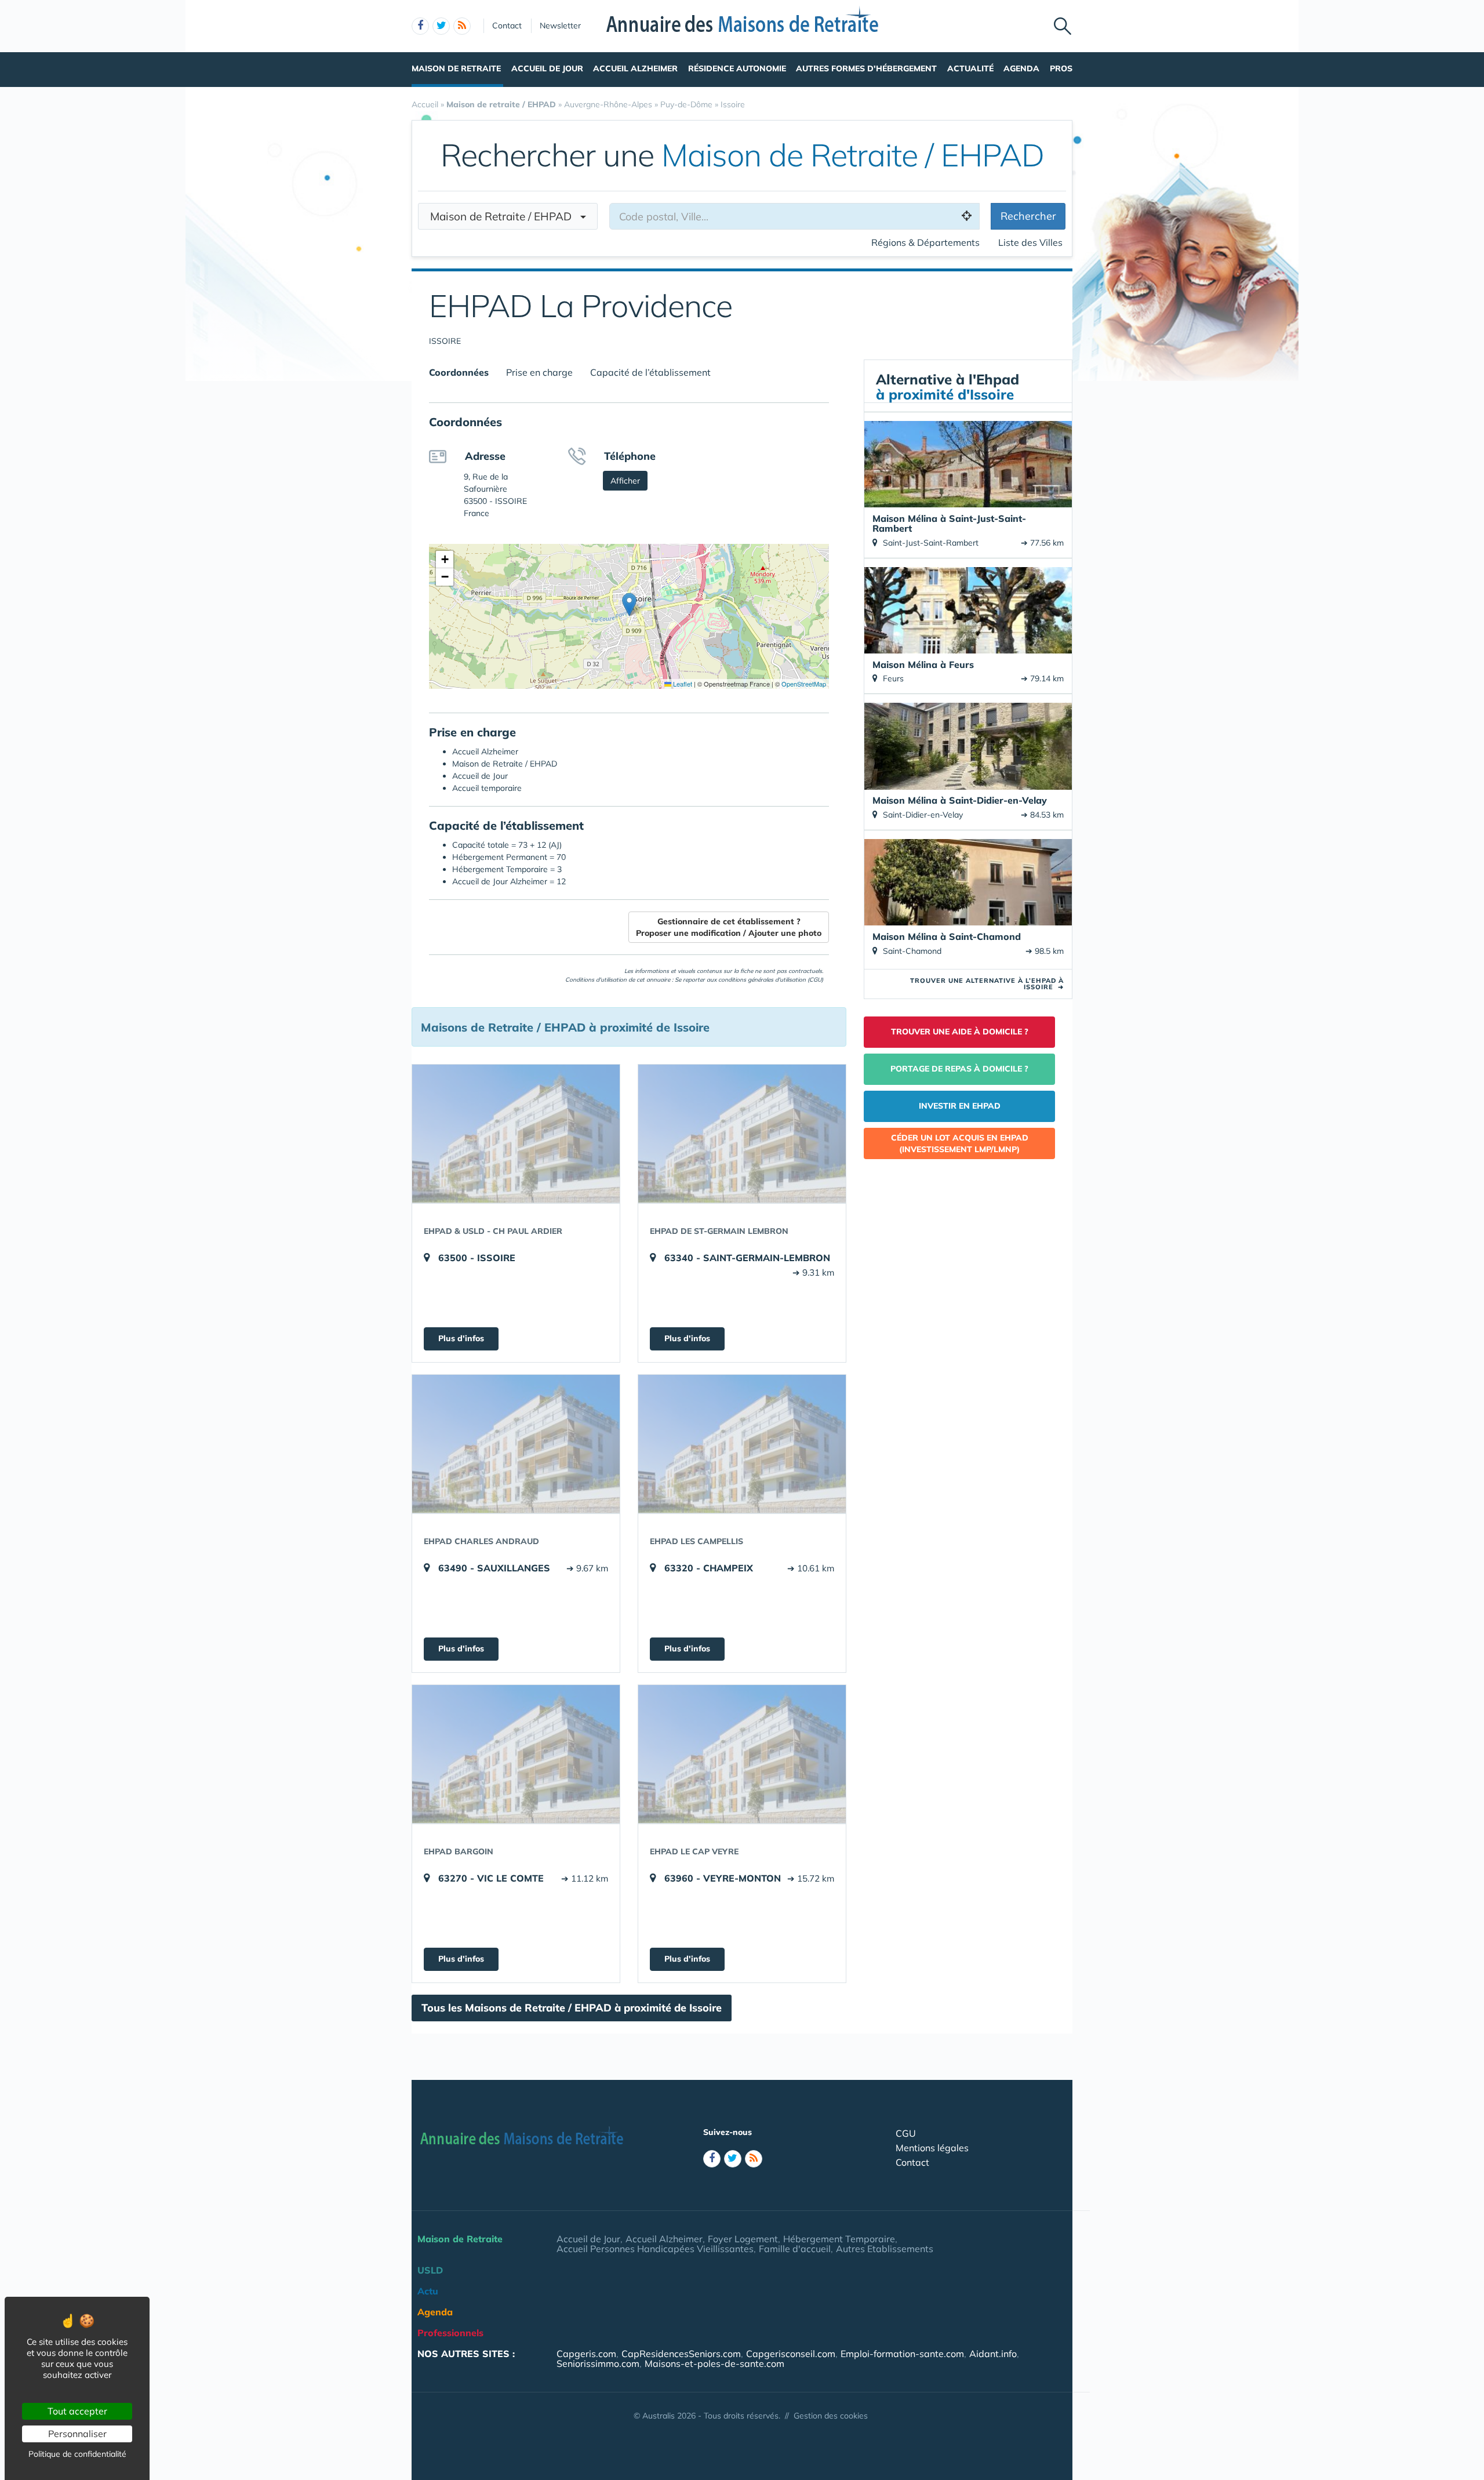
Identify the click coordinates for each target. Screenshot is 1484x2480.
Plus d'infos (461, 1338)
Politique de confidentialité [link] (77, 2454)
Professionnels (450, 2333)
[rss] (462, 26)
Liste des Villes (1030, 242)
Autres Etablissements (885, 2249)
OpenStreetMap (804, 684)
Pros (1061, 68)
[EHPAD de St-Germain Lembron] (742, 1134)
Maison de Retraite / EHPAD (505, 216)
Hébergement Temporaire (839, 2239)
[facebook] (420, 26)
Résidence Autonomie (737, 68)
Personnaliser (77, 2434)
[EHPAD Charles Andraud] (516, 1444)
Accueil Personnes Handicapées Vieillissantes (655, 2249)
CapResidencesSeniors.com (681, 2354)
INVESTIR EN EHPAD (960, 1106)
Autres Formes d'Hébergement (866, 68)
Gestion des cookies (831, 2416)
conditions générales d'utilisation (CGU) (771, 980)
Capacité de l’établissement (650, 372)
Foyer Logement (743, 2239)
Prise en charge (539, 372)
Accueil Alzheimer (635, 68)
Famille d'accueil (795, 2249)
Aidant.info (993, 2354)
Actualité (970, 68)
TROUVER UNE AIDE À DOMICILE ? (960, 1032)
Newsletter (560, 26)
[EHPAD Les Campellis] (742, 1444)
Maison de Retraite (456, 68)
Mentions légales (932, 2148)
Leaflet (682, 684)
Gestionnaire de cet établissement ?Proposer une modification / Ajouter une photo (729, 927)
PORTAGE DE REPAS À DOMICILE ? (959, 1069)
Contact (507, 26)
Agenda (1021, 68)
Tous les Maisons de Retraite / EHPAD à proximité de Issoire (572, 2008)
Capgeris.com (586, 2354)
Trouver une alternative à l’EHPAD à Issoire (987, 984)
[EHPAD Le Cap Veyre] (742, 1754)
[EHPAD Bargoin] (516, 1754)
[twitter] (441, 26)
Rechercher (1028, 216)
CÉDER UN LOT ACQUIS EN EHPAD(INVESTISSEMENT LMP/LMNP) (960, 1143)
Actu (428, 2291)
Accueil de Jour (547, 68)
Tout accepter (77, 2411)
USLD (430, 2270)
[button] (629, 604)
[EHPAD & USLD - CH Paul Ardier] (516, 1134)
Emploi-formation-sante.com (902, 2354)
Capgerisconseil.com (791, 2354)
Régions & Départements (925, 242)
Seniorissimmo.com (598, 2363)
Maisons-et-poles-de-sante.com (714, 2363)
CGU (906, 2133)
